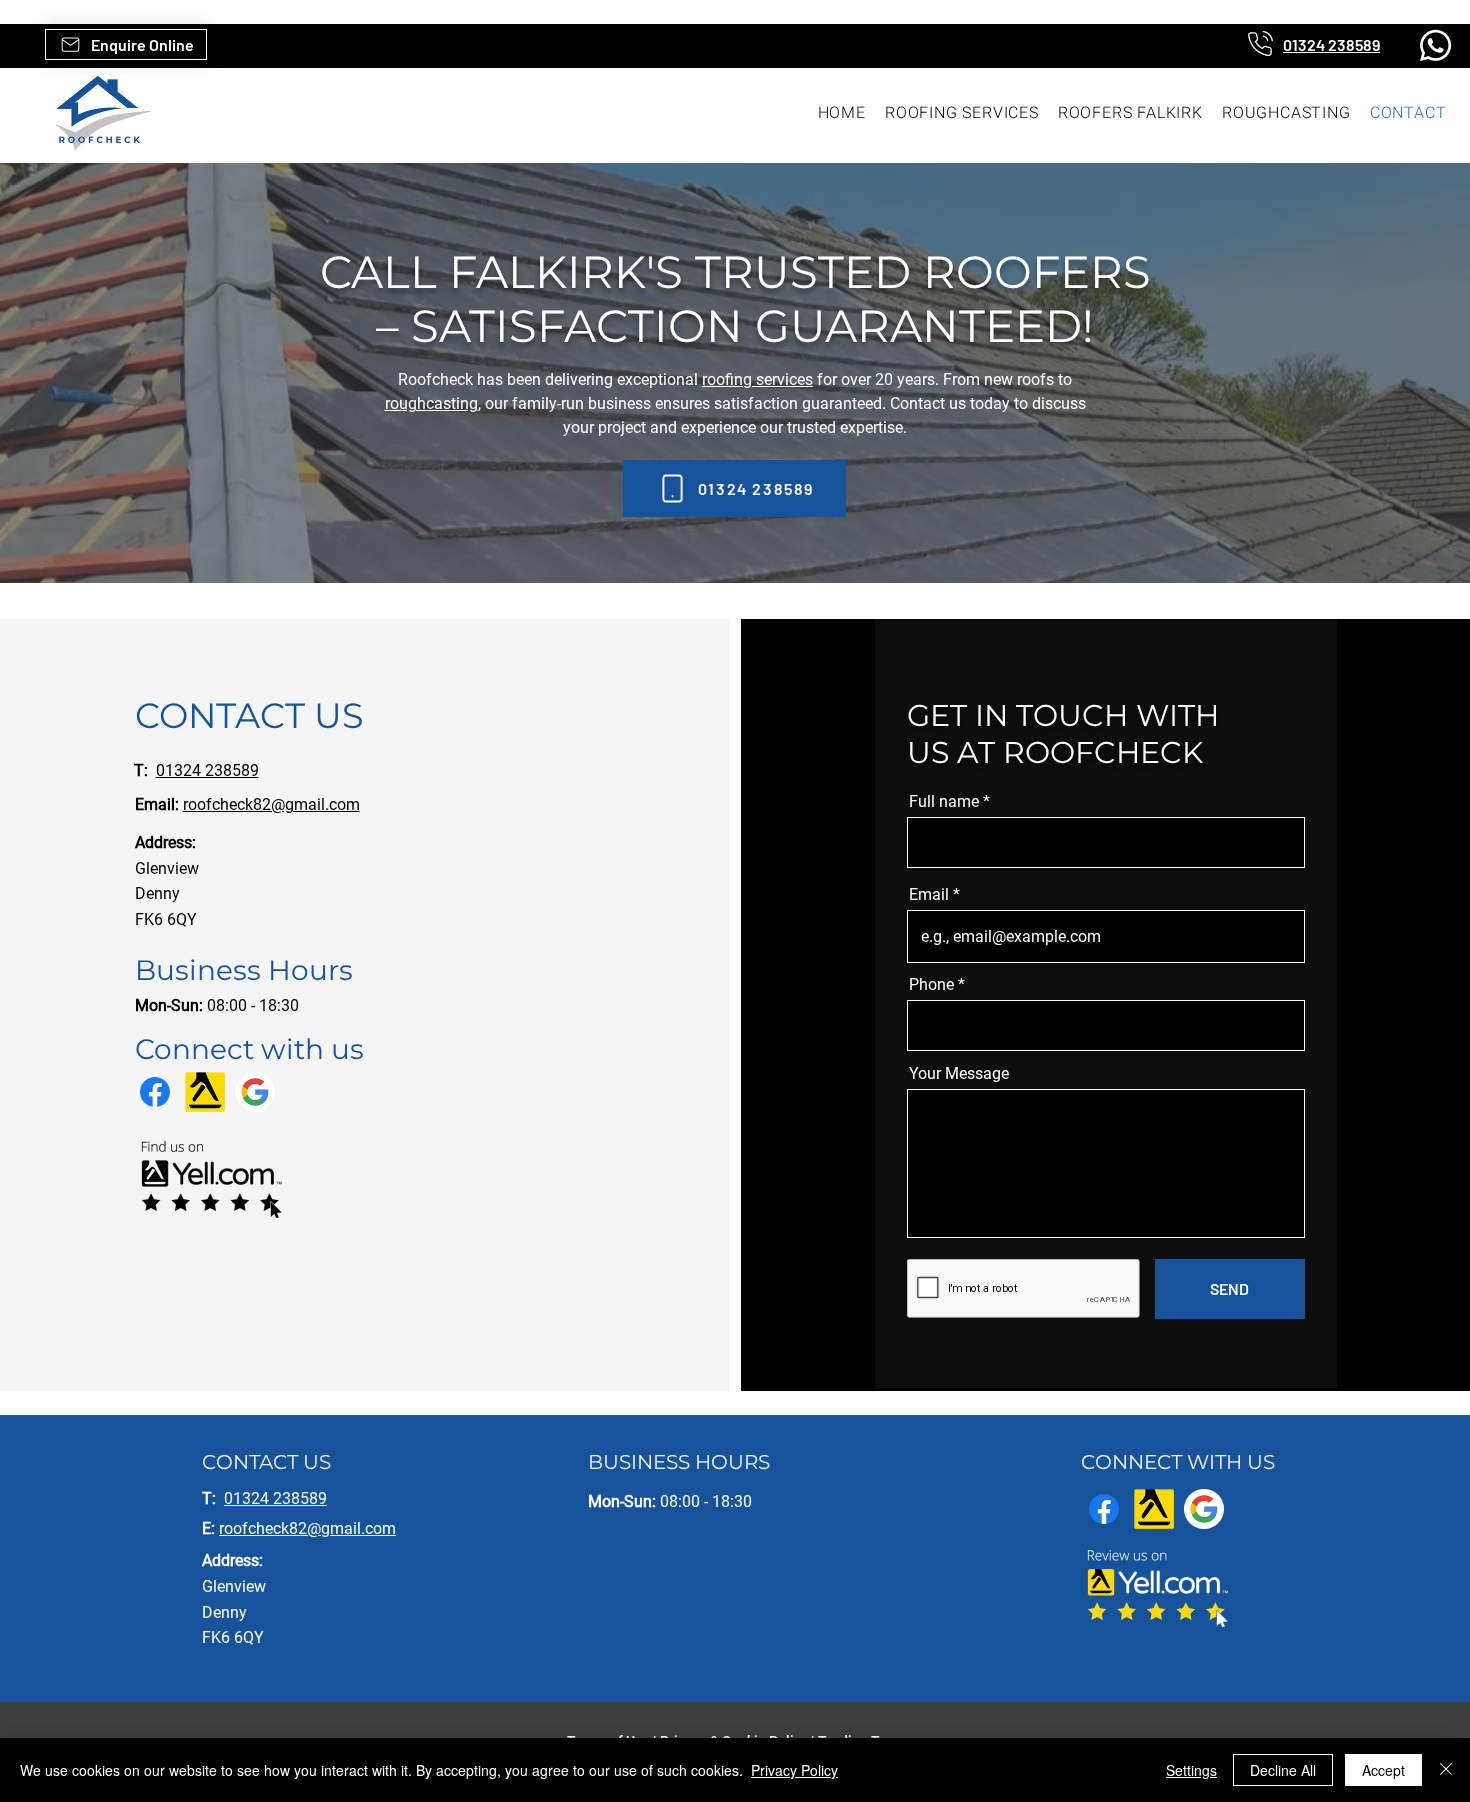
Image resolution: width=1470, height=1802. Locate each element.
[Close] (1446, 1770)
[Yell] (205, 1092)
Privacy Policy (794, 1770)
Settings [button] (1191, 1770)
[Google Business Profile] (255, 1092)
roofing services (757, 379)
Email (929, 895)
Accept (1383, 1770)
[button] (126, 44)
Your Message (959, 1074)
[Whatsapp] (1435, 45)
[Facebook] (155, 1092)
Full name (944, 802)
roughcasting (431, 403)
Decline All (1283, 1770)
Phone (931, 985)
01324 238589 (207, 770)
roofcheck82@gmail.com (271, 804)
